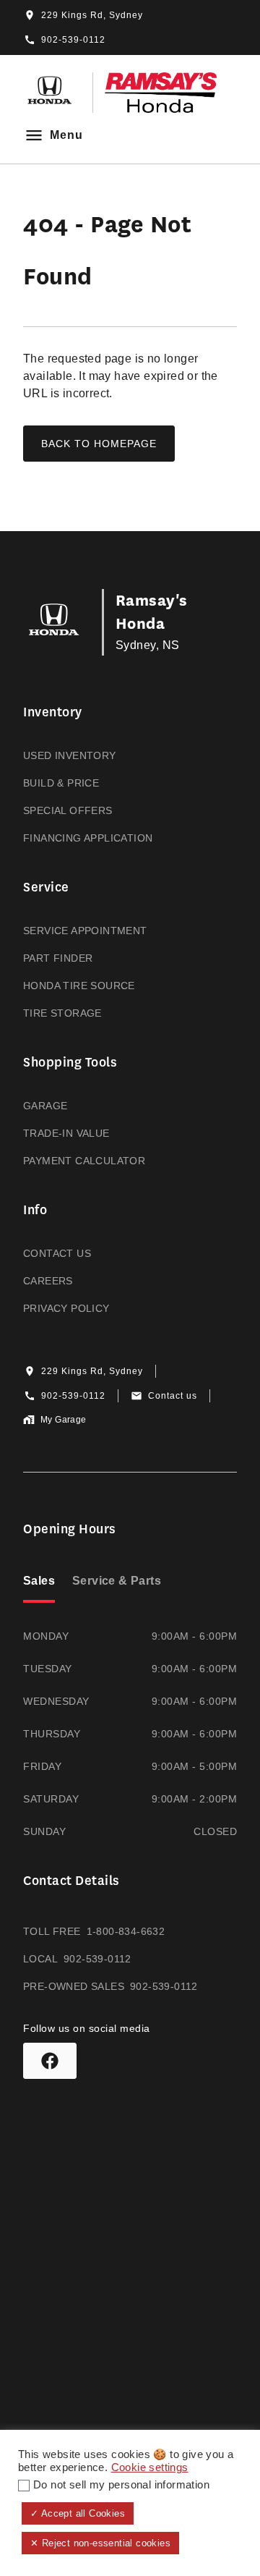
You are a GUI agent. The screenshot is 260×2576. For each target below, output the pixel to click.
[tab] (39, 1583)
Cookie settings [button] (150, 2467)
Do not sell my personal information (121, 2485)
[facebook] (50, 2061)
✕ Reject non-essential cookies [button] (100, 2543)
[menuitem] (130, 775)
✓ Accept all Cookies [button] (78, 2513)
